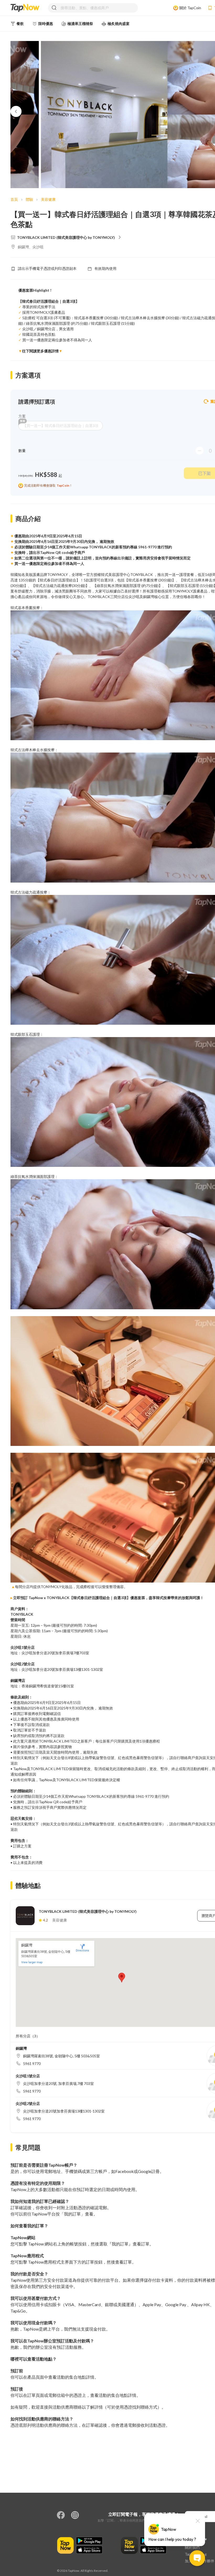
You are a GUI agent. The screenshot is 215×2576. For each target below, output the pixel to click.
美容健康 (48, 199)
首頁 (14, 199)
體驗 (29, 199)
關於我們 (192, 2547)
